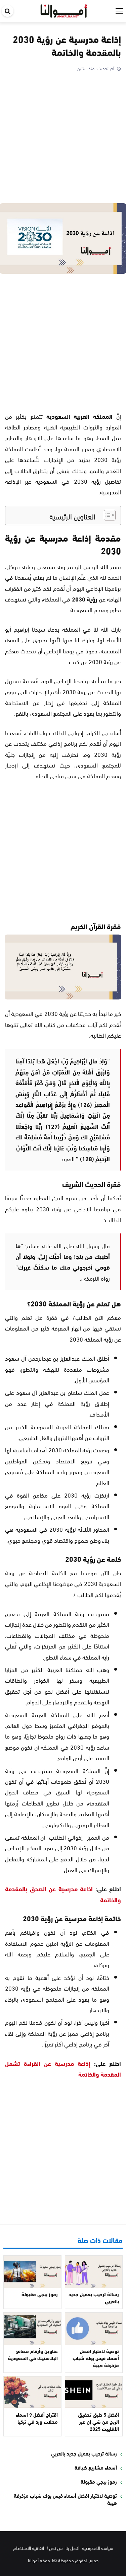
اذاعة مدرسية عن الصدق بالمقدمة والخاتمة (63, 1894)
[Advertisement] (63, 139)
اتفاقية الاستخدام (29, 2548)
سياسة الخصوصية (98, 2548)
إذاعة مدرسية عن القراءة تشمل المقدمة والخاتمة (63, 2069)
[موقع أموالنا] (64, 10)
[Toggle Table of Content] (106, 515)
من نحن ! (55, 2548)
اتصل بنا (72, 2548)
